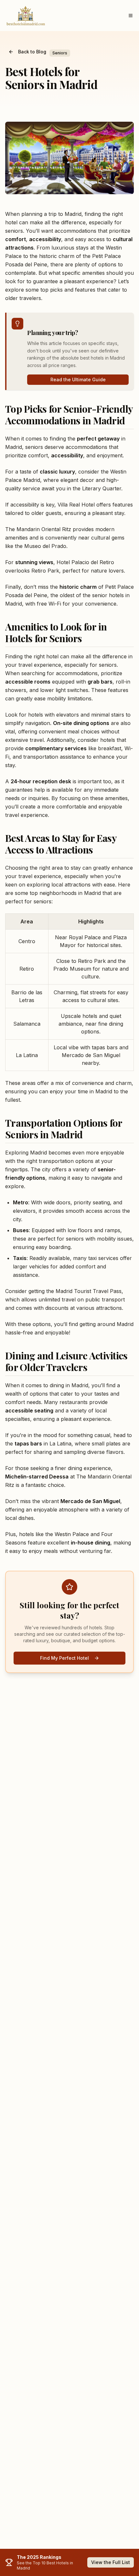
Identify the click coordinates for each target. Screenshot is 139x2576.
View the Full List (111, 2562)
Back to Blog (32, 52)
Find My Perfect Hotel (64, 1658)
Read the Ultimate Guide (78, 379)
